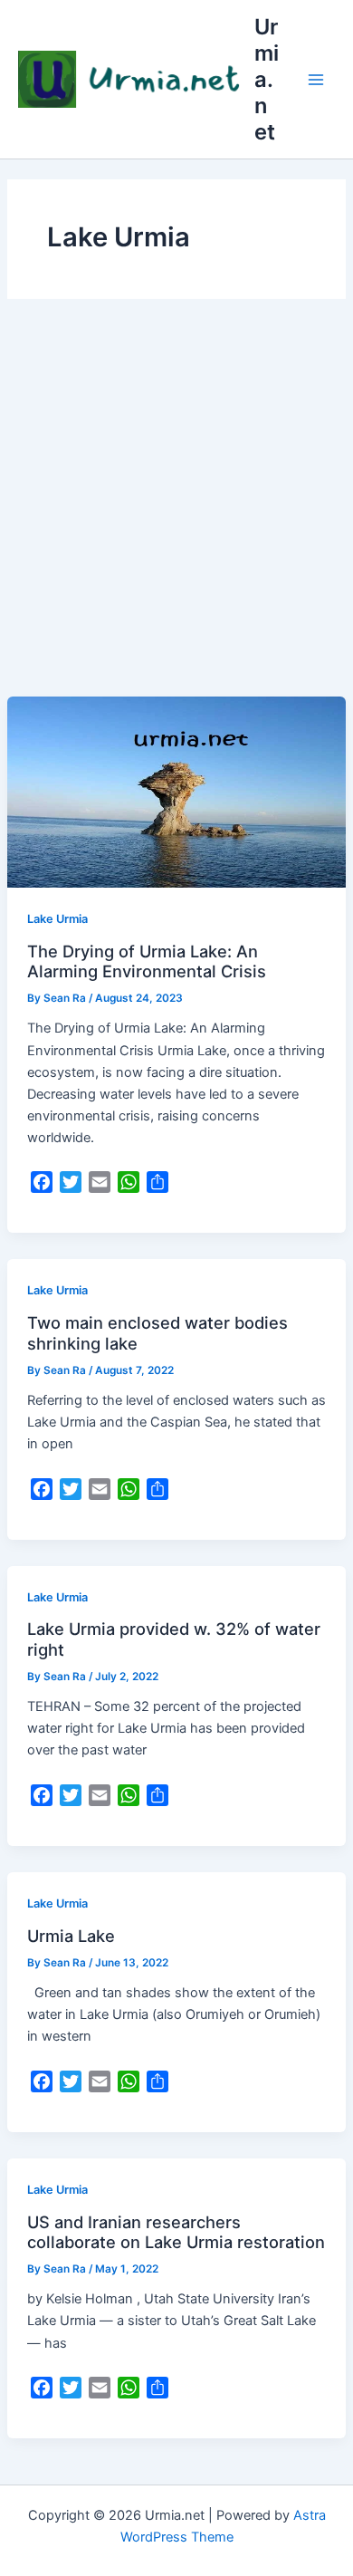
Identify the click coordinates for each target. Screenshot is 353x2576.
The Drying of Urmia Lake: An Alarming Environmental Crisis (147, 961)
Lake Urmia (57, 919)
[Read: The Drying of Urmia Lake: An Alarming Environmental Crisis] (176, 792)
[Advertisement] (176, 511)
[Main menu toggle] (316, 80)
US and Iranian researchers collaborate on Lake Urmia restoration (176, 2232)
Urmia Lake (71, 1936)
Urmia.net (267, 80)
